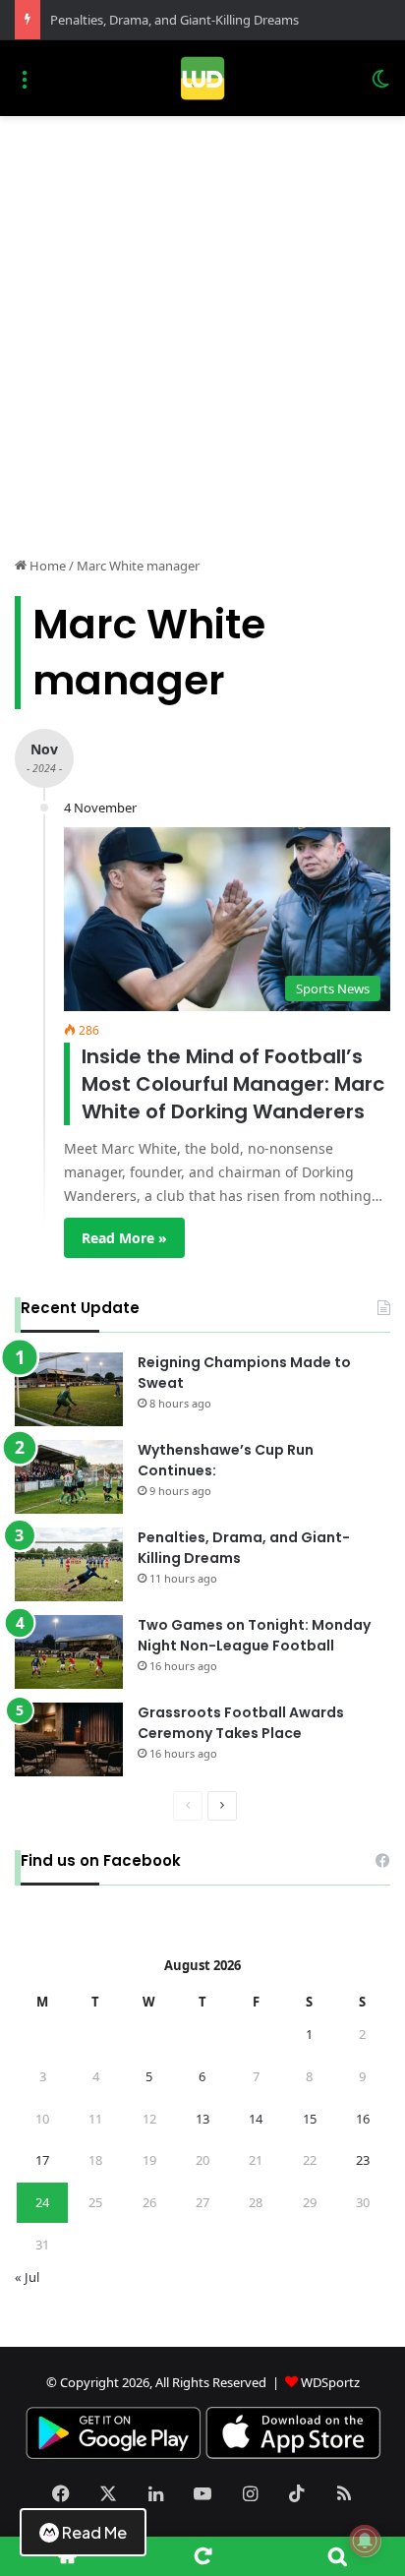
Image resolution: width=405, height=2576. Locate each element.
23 (363, 2160)
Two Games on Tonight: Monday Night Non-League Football (254, 1635)
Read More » (124, 1238)
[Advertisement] (202, 329)
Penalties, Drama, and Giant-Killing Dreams (174, 20)
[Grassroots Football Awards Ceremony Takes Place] (69, 1739)
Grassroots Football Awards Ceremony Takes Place (241, 1723)
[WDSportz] (202, 78)
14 (256, 2119)
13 (202, 2119)
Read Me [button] (94, 2532)
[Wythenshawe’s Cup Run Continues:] (69, 1477)
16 (363, 2119)
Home (46, 566)
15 (310, 2119)
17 (42, 2160)
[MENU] (25, 86)
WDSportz (330, 2382)
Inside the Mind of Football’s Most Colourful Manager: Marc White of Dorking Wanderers (233, 1084)
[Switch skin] (380, 86)
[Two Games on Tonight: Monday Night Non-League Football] (69, 1652)
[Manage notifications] (365, 2541)
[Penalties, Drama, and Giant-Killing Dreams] (69, 1564)
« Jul (27, 2277)
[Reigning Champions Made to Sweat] (69, 1389)
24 (42, 2202)
